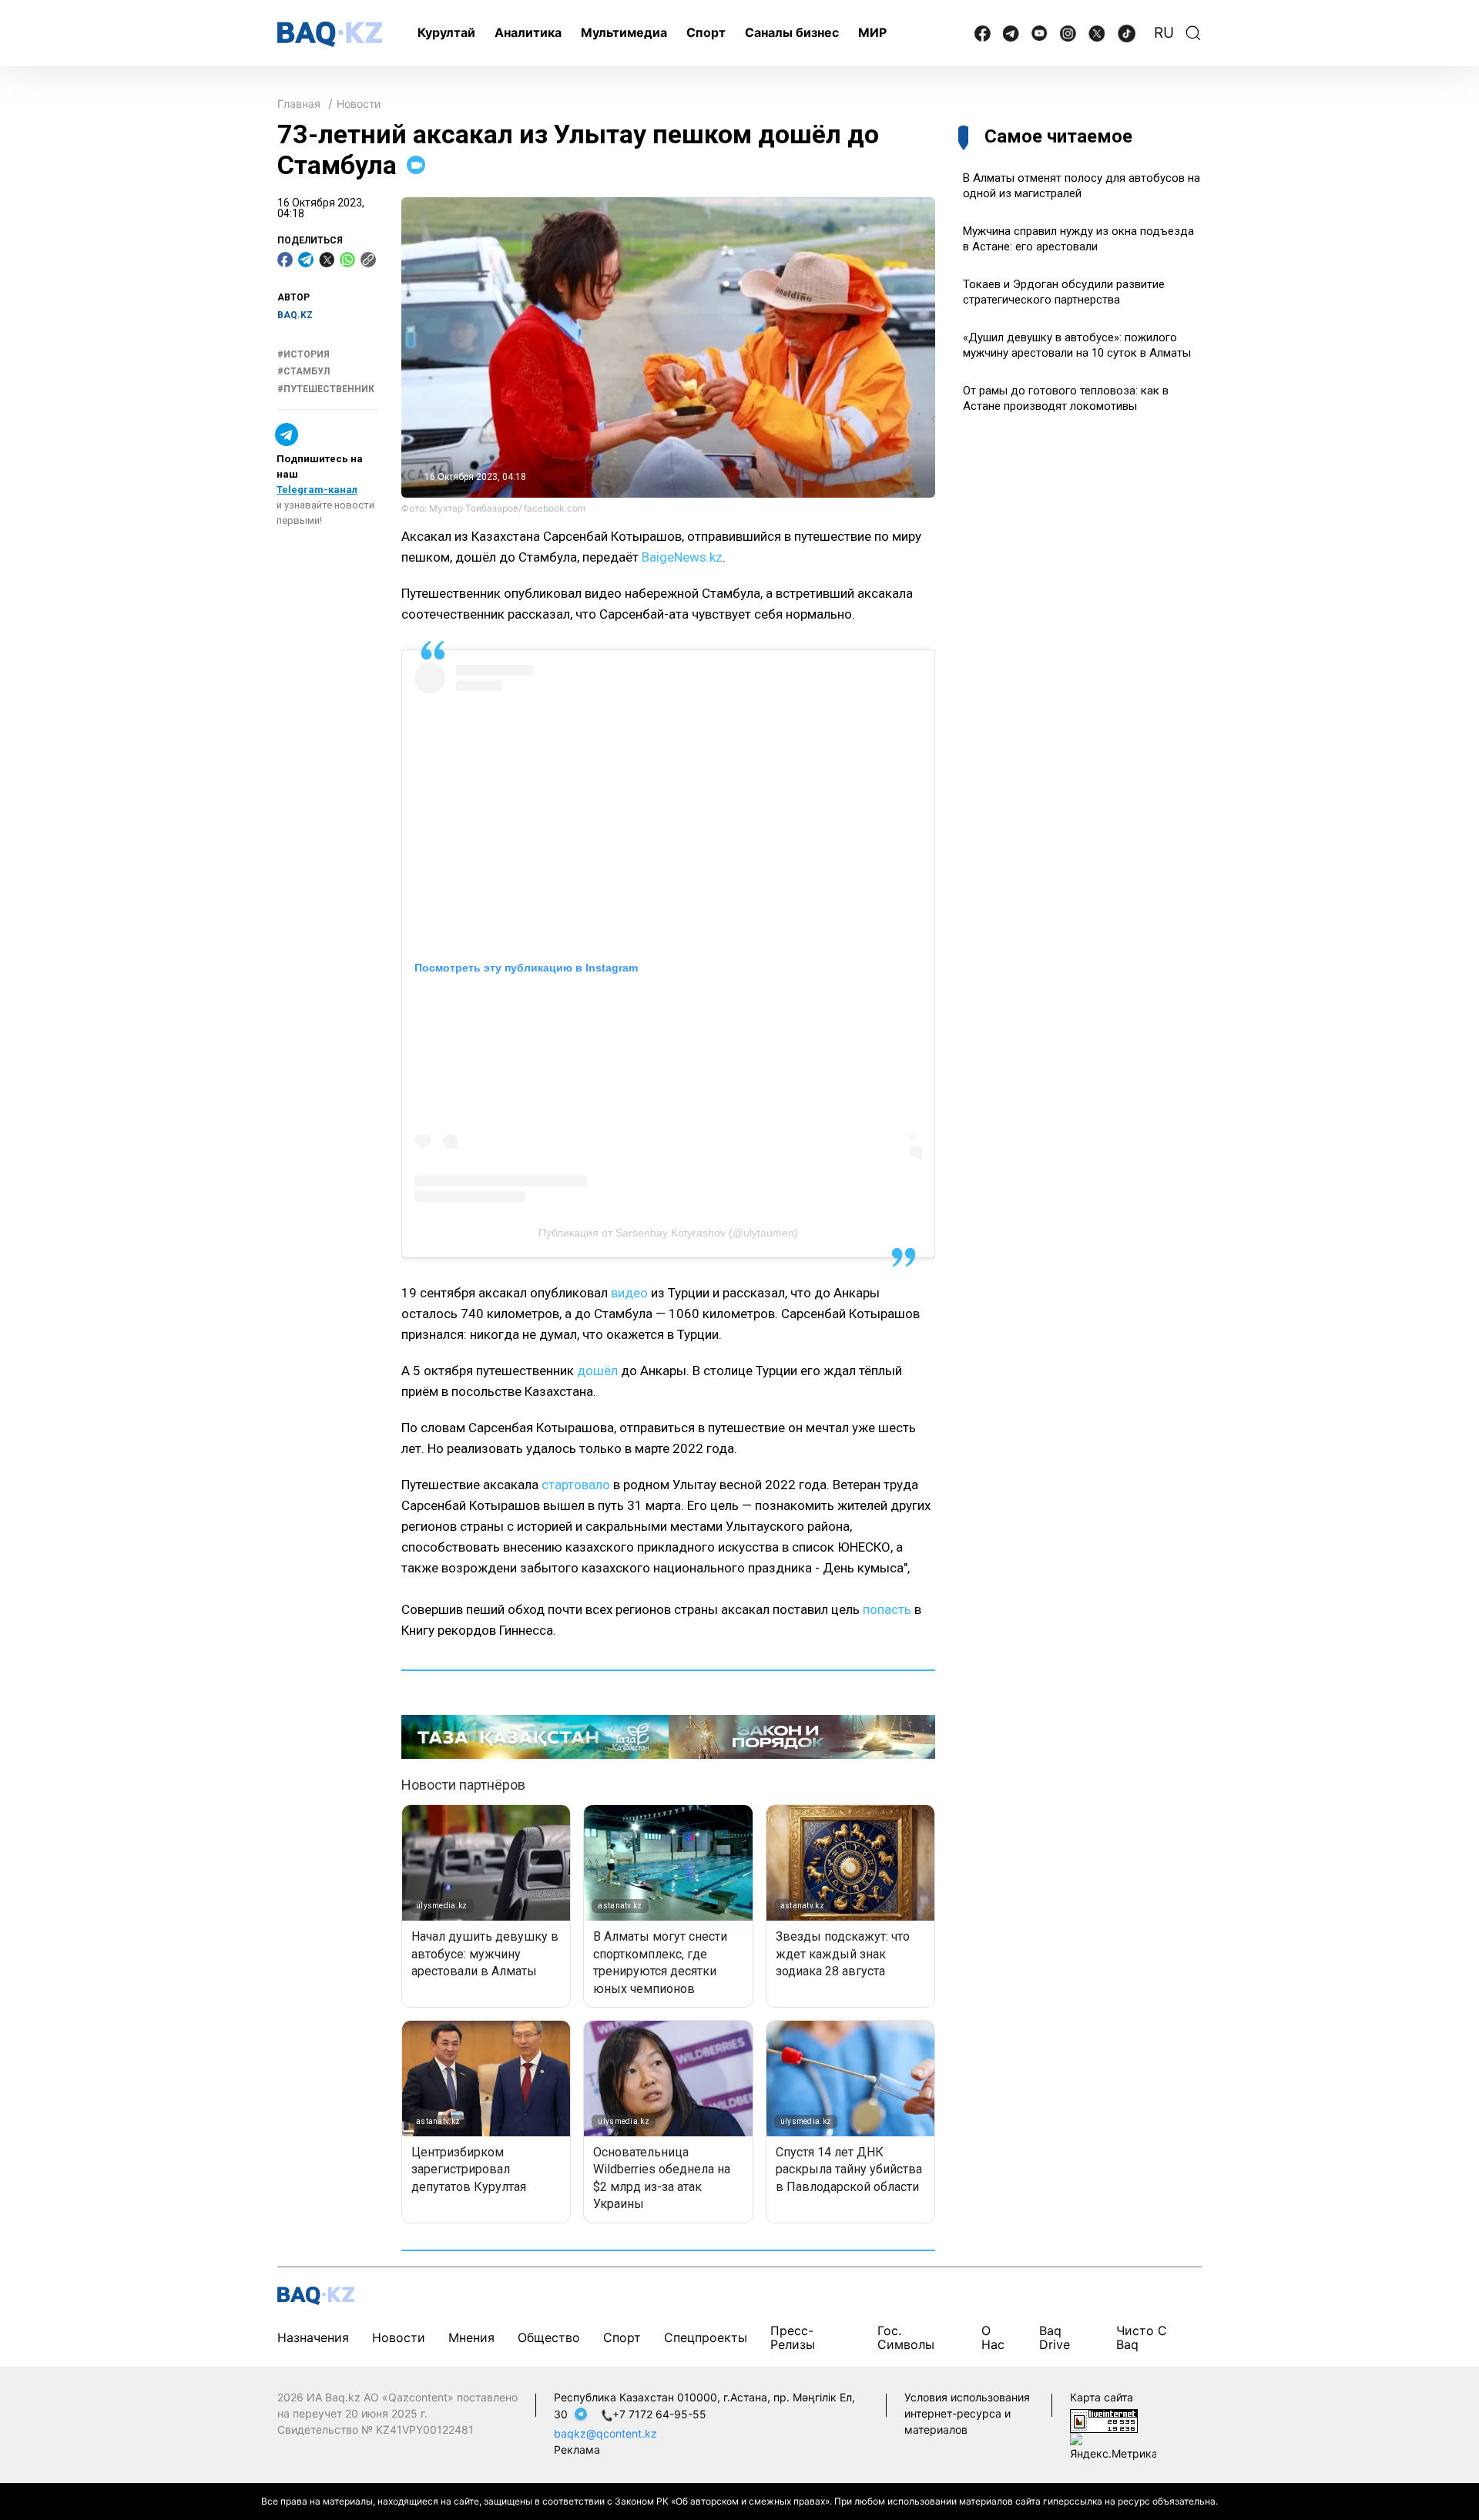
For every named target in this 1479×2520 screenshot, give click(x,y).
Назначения (313, 2337)
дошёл (597, 1371)
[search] (1193, 33)
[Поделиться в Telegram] (306, 260)
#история (304, 354)
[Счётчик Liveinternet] (1104, 2420)
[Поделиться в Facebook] (285, 260)
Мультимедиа (624, 32)
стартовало (576, 1485)
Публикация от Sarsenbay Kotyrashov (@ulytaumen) (668, 1233)
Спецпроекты (706, 2337)
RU (1164, 33)
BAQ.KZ (295, 315)
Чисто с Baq (1142, 2337)
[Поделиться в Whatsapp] (347, 260)
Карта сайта (1102, 2397)
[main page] (330, 34)
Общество (549, 2337)
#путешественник (326, 389)
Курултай (446, 32)
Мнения (471, 2337)
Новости (359, 104)
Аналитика (528, 32)
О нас (993, 2337)
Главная (299, 104)
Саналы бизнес (792, 32)
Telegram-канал (317, 490)
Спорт (706, 32)
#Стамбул (304, 371)
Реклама (577, 2450)
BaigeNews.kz (682, 557)
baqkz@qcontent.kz (605, 2433)
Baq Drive (1055, 2337)
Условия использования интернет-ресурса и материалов (967, 2413)
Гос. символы (906, 2337)
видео (629, 1293)
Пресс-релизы (793, 2337)
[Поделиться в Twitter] (327, 260)
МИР (872, 32)
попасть (887, 1609)
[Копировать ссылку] (368, 260)
